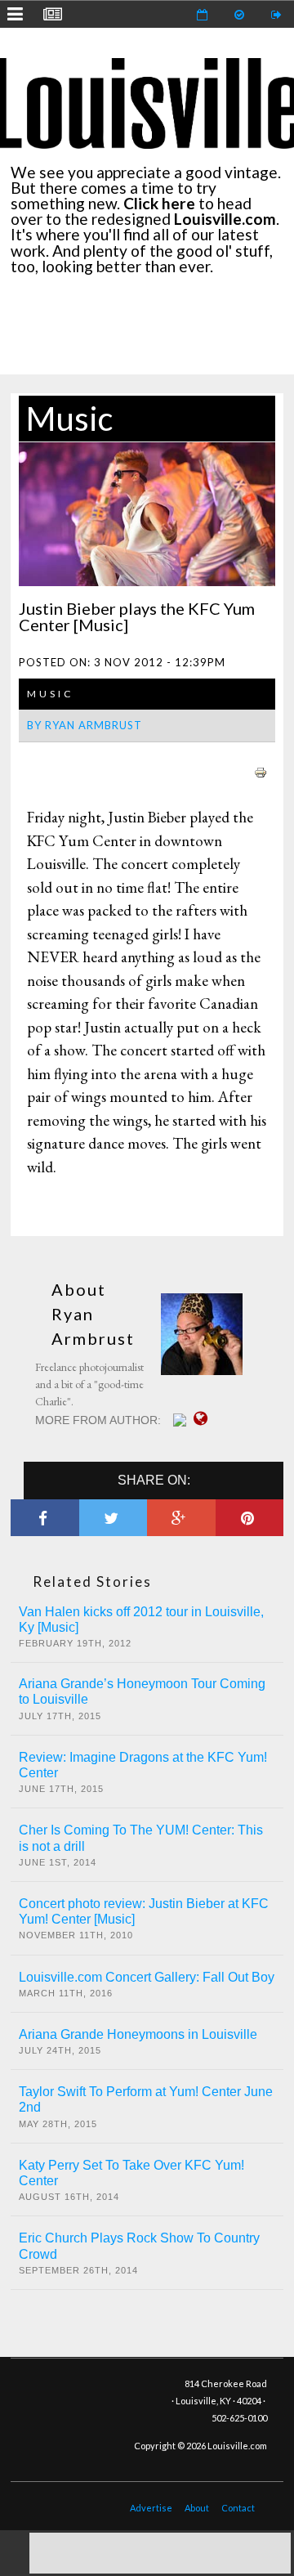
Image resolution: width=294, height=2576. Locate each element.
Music (69, 419)
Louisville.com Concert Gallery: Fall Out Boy (147, 1977)
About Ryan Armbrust (93, 1314)
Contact (238, 2508)
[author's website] (205, 1418)
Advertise (151, 2508)
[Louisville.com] (182, 1420)
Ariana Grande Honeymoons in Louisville (138, 2034)
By (85, 725)
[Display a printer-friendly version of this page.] (261, 770)
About (197, 2508)
